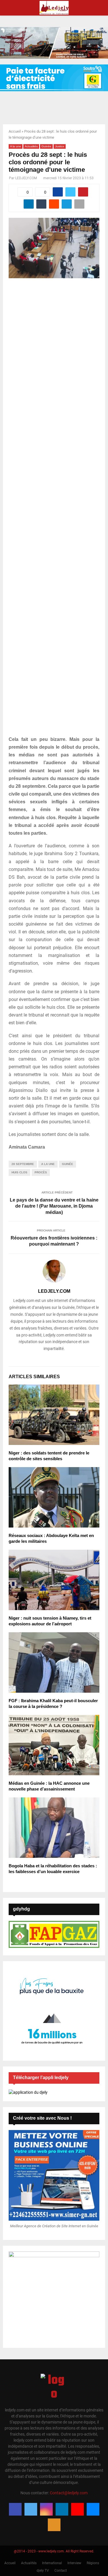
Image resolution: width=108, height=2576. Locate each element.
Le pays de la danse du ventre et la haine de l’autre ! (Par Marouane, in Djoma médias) (54, 1206)
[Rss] (54, 2525)
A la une (16, 146)
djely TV (43, 2571)
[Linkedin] (62, 2509)
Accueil (15, 131)
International (52, 2563)
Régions (93, 2563)
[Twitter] (31, 2509)
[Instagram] (46, 2509)
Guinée (46, 146)
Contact (61, 2571)
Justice (60, 146)
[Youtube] (77, 2509)
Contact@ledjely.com (69, 2493)
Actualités (31, 146)
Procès (41, 1172)
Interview (74, 2563)
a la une (48, 1164)
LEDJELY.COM (26, 178)
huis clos (19, 1172)
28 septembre (23, 1164)
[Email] (93, 2509)
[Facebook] (15, 2509)
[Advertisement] (54, 510)
